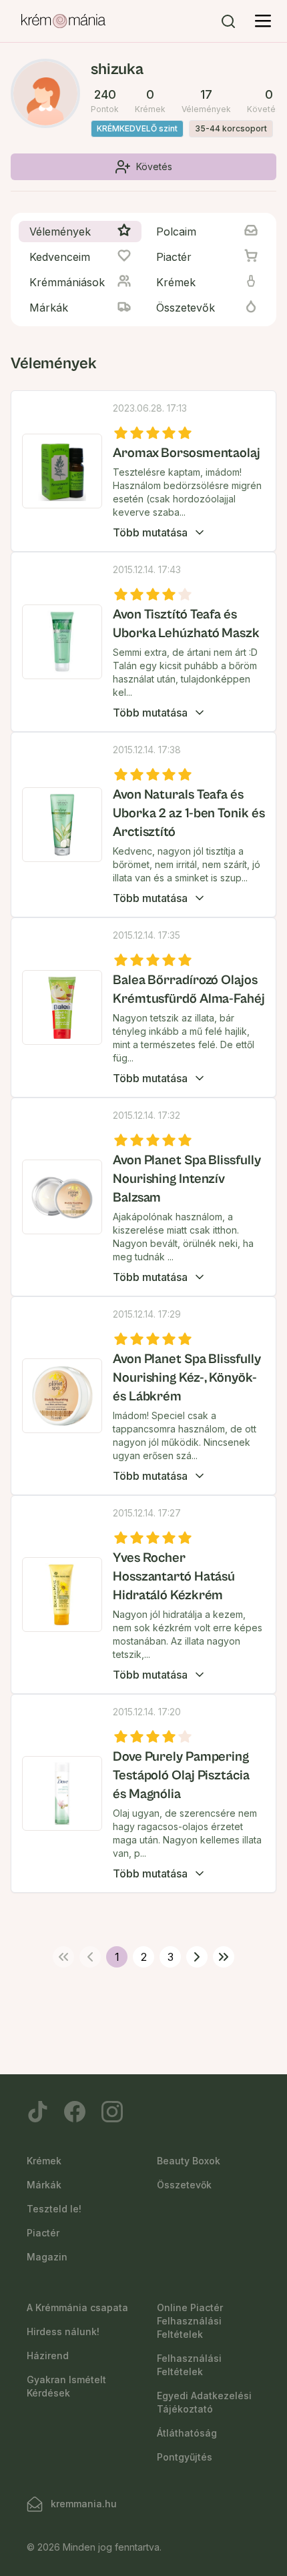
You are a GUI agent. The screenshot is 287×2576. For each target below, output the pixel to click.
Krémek (44, 2161)
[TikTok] (37, 2112)
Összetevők (184, 2185)
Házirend (48, 2355)
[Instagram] (112, 2112)
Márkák (44, 2185)
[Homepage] (63, 21)
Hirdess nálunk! (63, 2331)
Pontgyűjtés (185, 2457)
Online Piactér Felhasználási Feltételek (190, 2321)
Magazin (47, 2257)
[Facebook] (75, 2112)
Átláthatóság (187, 2433)
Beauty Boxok (189, 2161)
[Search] (228, 21)
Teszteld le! (54, 2209)
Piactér (43, 2233)
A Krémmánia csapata (77, 2307)
